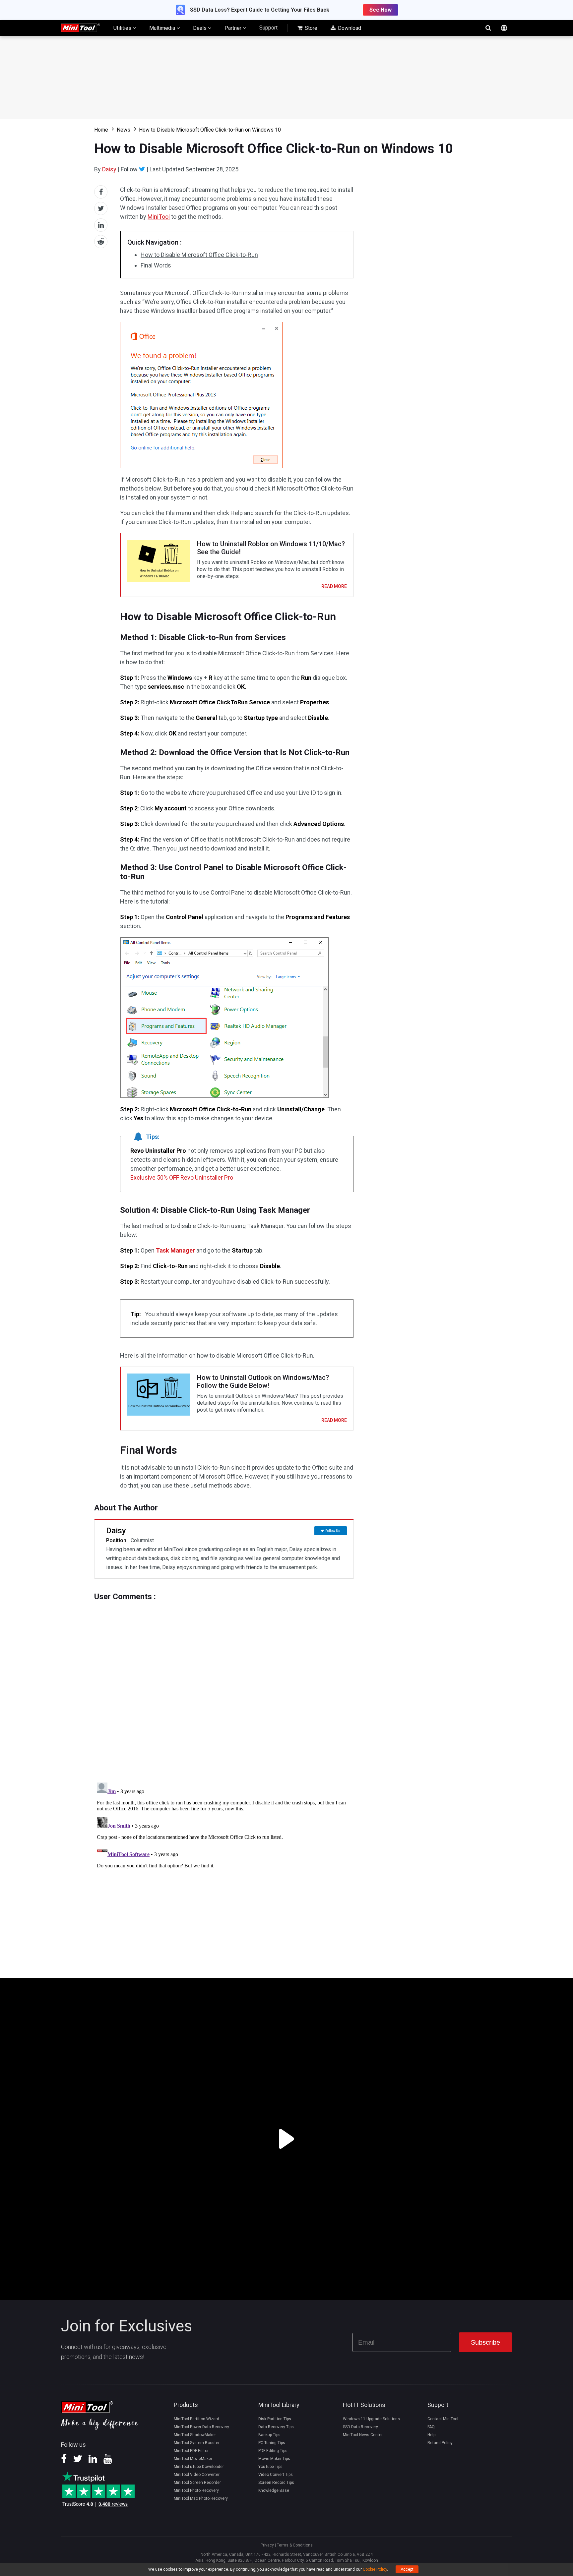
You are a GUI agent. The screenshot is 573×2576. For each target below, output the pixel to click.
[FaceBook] (64, 2461)
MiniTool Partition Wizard (196, 2419)
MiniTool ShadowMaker (195, 2435)
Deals (200, 28)
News (124, 130)
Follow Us (333, 1531)
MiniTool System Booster (197, 2443)
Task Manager (175, 1250)
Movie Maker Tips (274, 2459)
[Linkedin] (93, 2461)
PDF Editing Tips (273, 2451)
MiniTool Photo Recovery (196, 2490)
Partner (234, 28)
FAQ (431, 2427)
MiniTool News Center (363, 2435)
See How (381, 10)
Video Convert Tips (276, 2475)
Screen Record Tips (276, 2483)
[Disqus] (224, 1684)
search (488, 28)
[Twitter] (142, 169)
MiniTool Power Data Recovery (201, 2427)
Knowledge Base (274, 2490)
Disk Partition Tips (275, 2419)
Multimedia (163, 28)
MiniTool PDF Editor (191, 2451)
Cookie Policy (375, 2569)
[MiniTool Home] (81, 27)
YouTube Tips (270, 2467)
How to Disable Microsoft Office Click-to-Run (199, 255)
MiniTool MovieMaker (193, 2459)
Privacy (267, 2545)
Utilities (123, 28)
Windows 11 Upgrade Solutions (371, 2419)
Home (101, 130)
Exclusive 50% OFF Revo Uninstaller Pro (182, 1177)
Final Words (156, 265)
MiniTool (159, 217)
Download (349, 28)
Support (268, 28)
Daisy (109, 169)
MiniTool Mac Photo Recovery (201, 2498)
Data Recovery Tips (276, 2427)
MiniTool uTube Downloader (199, 2467)
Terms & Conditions (295, 2545)
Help (431, 2435)
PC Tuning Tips (272, 2443)
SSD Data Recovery (360, 2427)
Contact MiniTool (443, 2419)
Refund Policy (440, 2443)
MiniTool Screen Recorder (197, 2483)
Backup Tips (269, 2435)
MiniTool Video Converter (197, 2475)
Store (310, 28)
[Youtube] (108, 2461)
